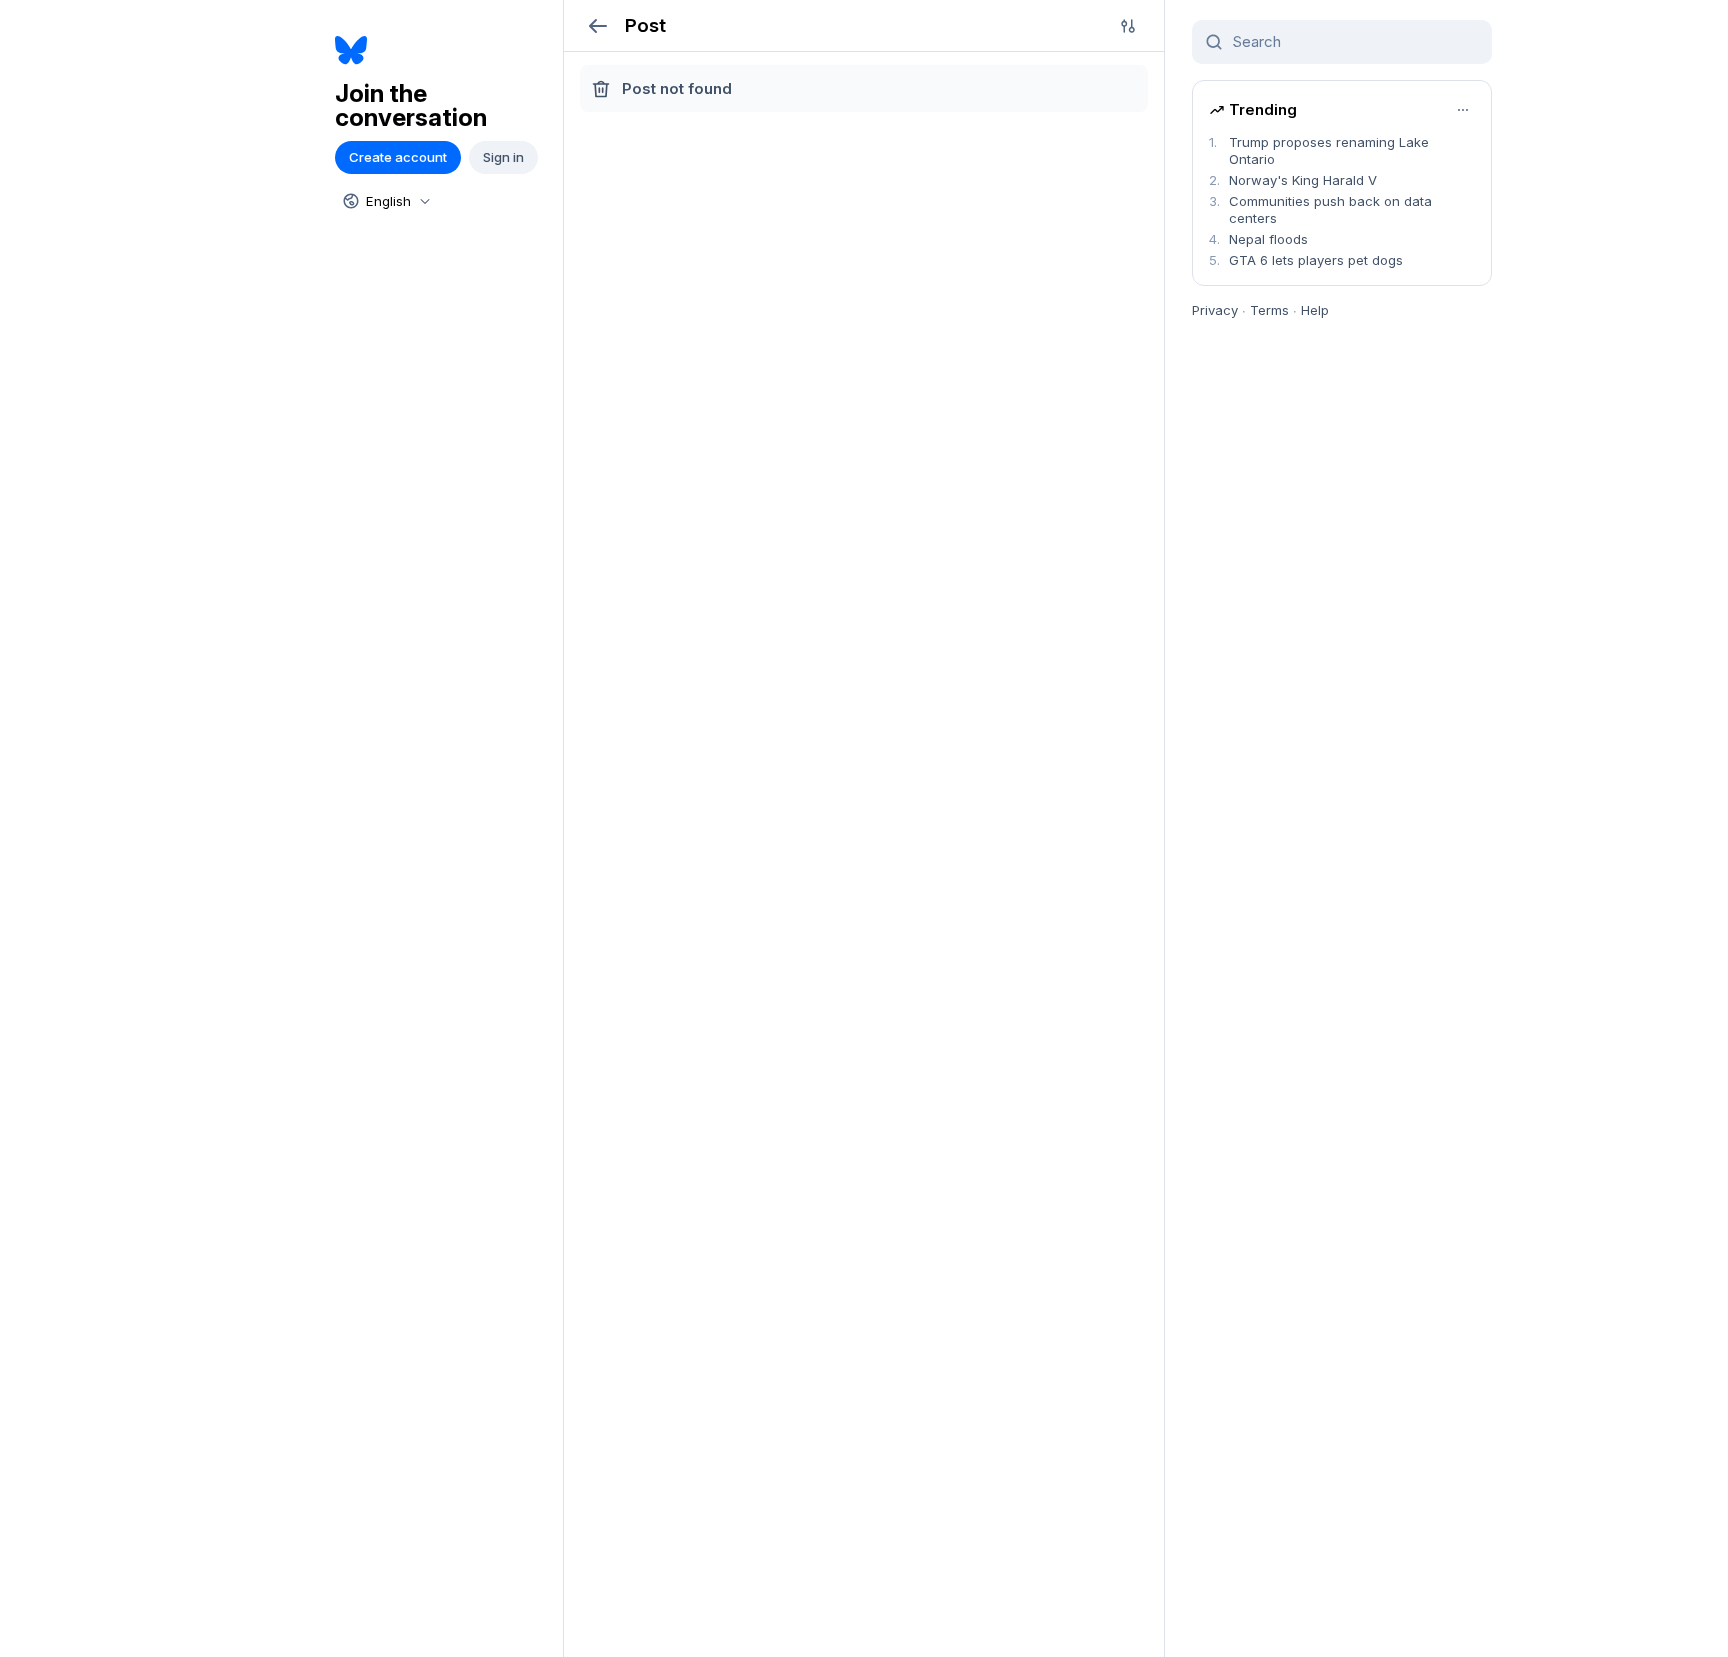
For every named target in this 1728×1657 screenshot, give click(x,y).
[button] (597, 25)
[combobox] (385, 201)
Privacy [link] (1215, 310)
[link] (441, 50)
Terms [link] (1269, 310)
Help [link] (1315, 310)
